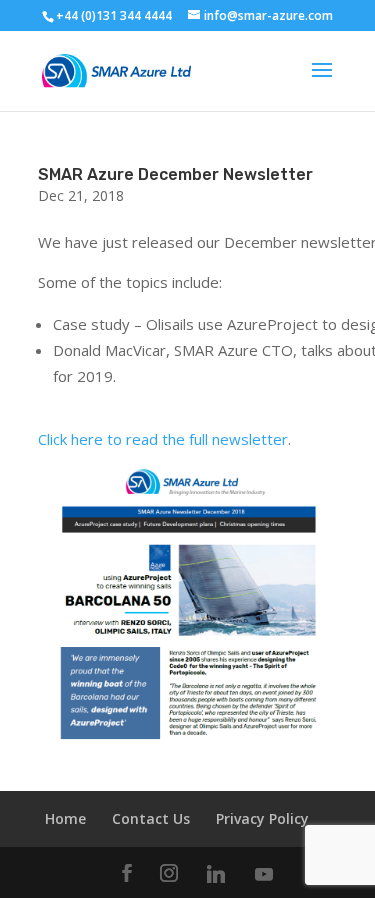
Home (65, 818)
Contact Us (151, 818)
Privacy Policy (262, 818)
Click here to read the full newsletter (163, 439)
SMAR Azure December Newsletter (175, 174)
